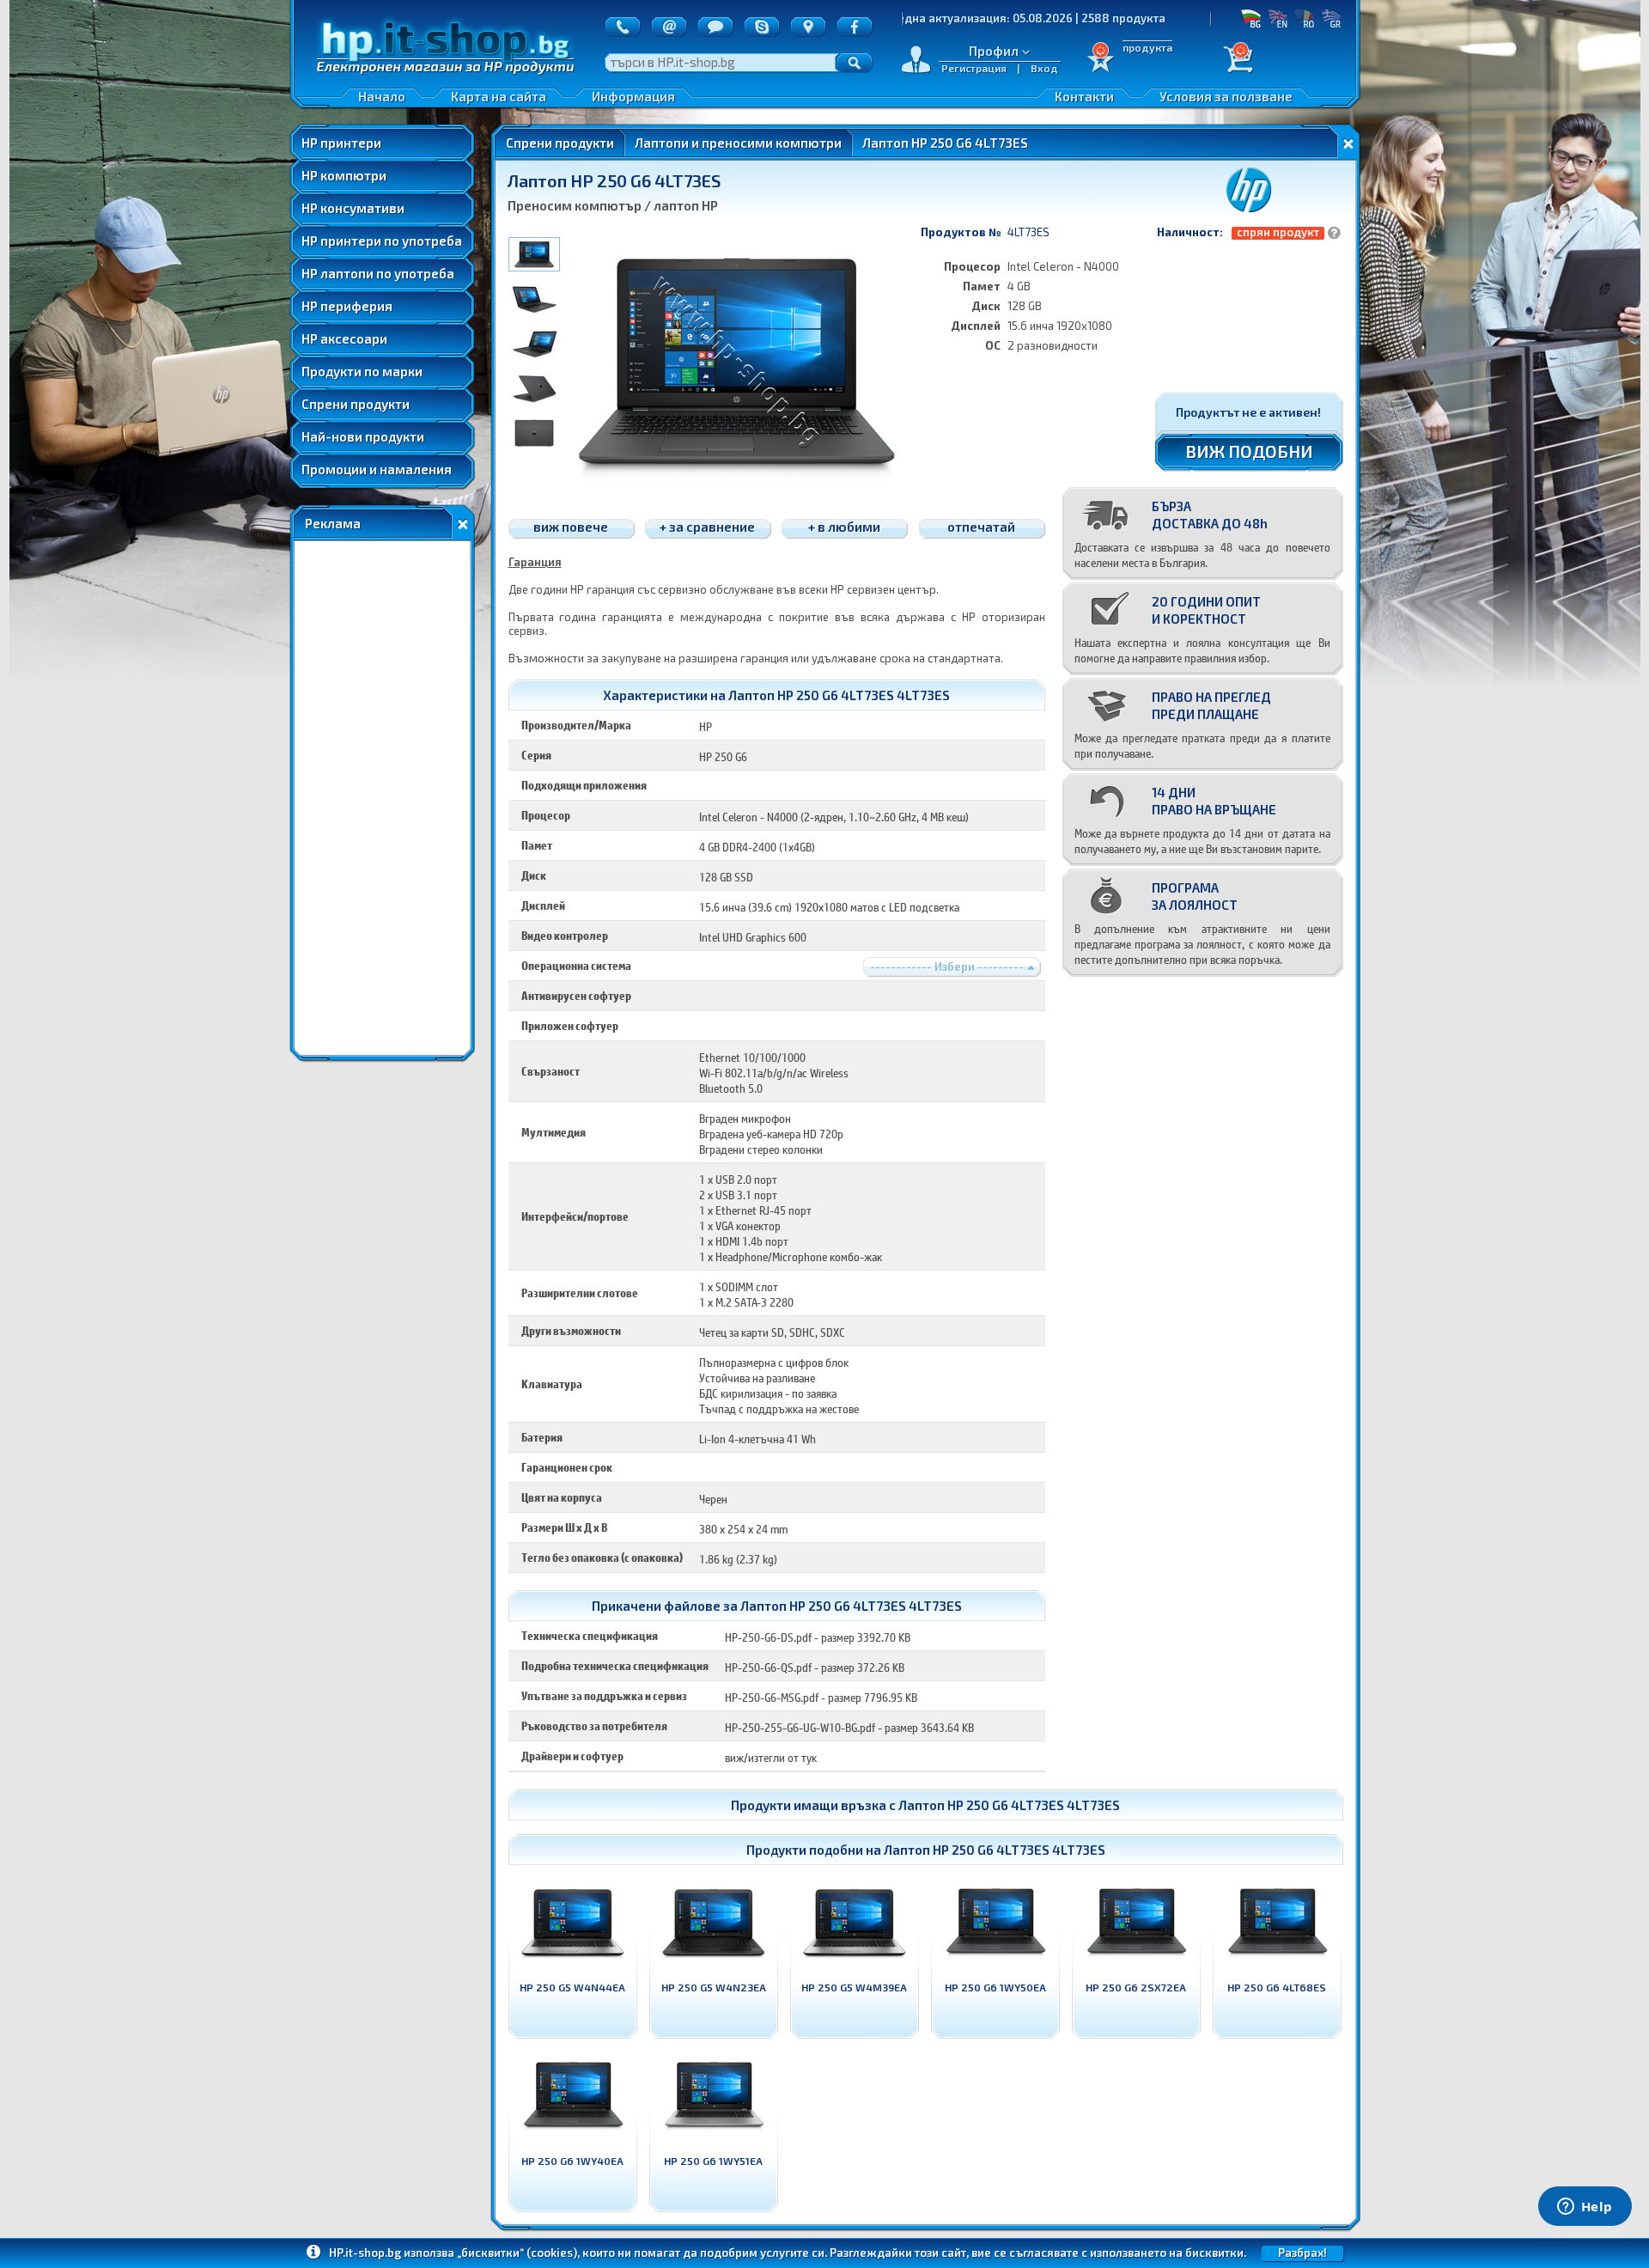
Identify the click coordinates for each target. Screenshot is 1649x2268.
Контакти (1084, 96)
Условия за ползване (1226, 96)
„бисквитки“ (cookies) (517, 2253)
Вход (1044, 68)
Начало (382, 96)
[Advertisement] (382, 798)
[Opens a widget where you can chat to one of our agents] (1585, 2208)
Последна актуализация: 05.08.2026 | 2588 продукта (927, 18)
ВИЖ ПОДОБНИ (1249, 451)
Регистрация (974, 68)
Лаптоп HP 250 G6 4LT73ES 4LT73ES (1009, 1805)
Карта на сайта (499, 96)
